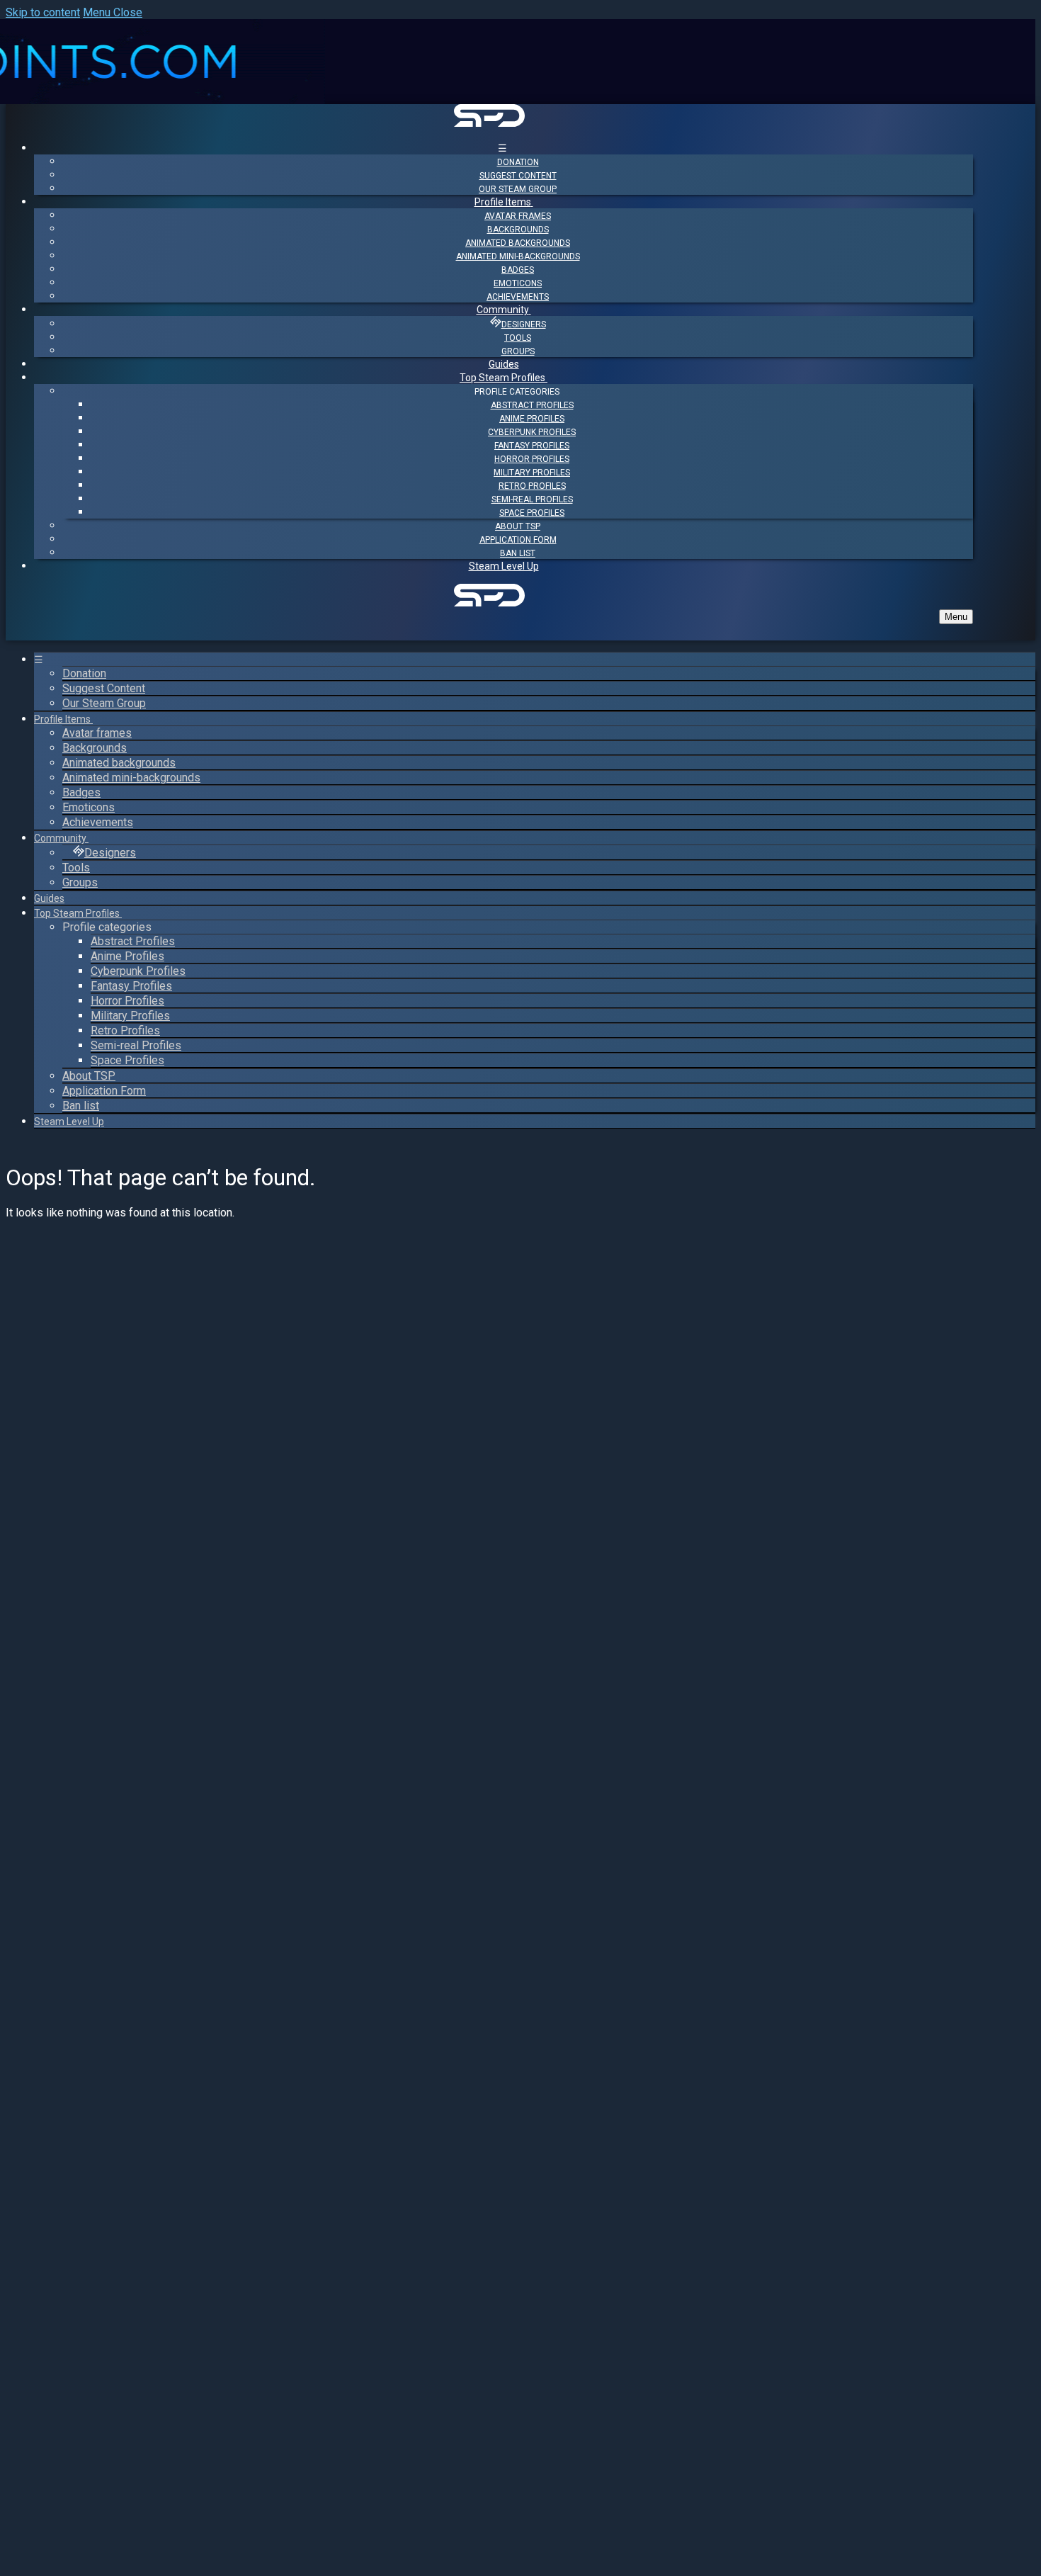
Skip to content (43, 12)
